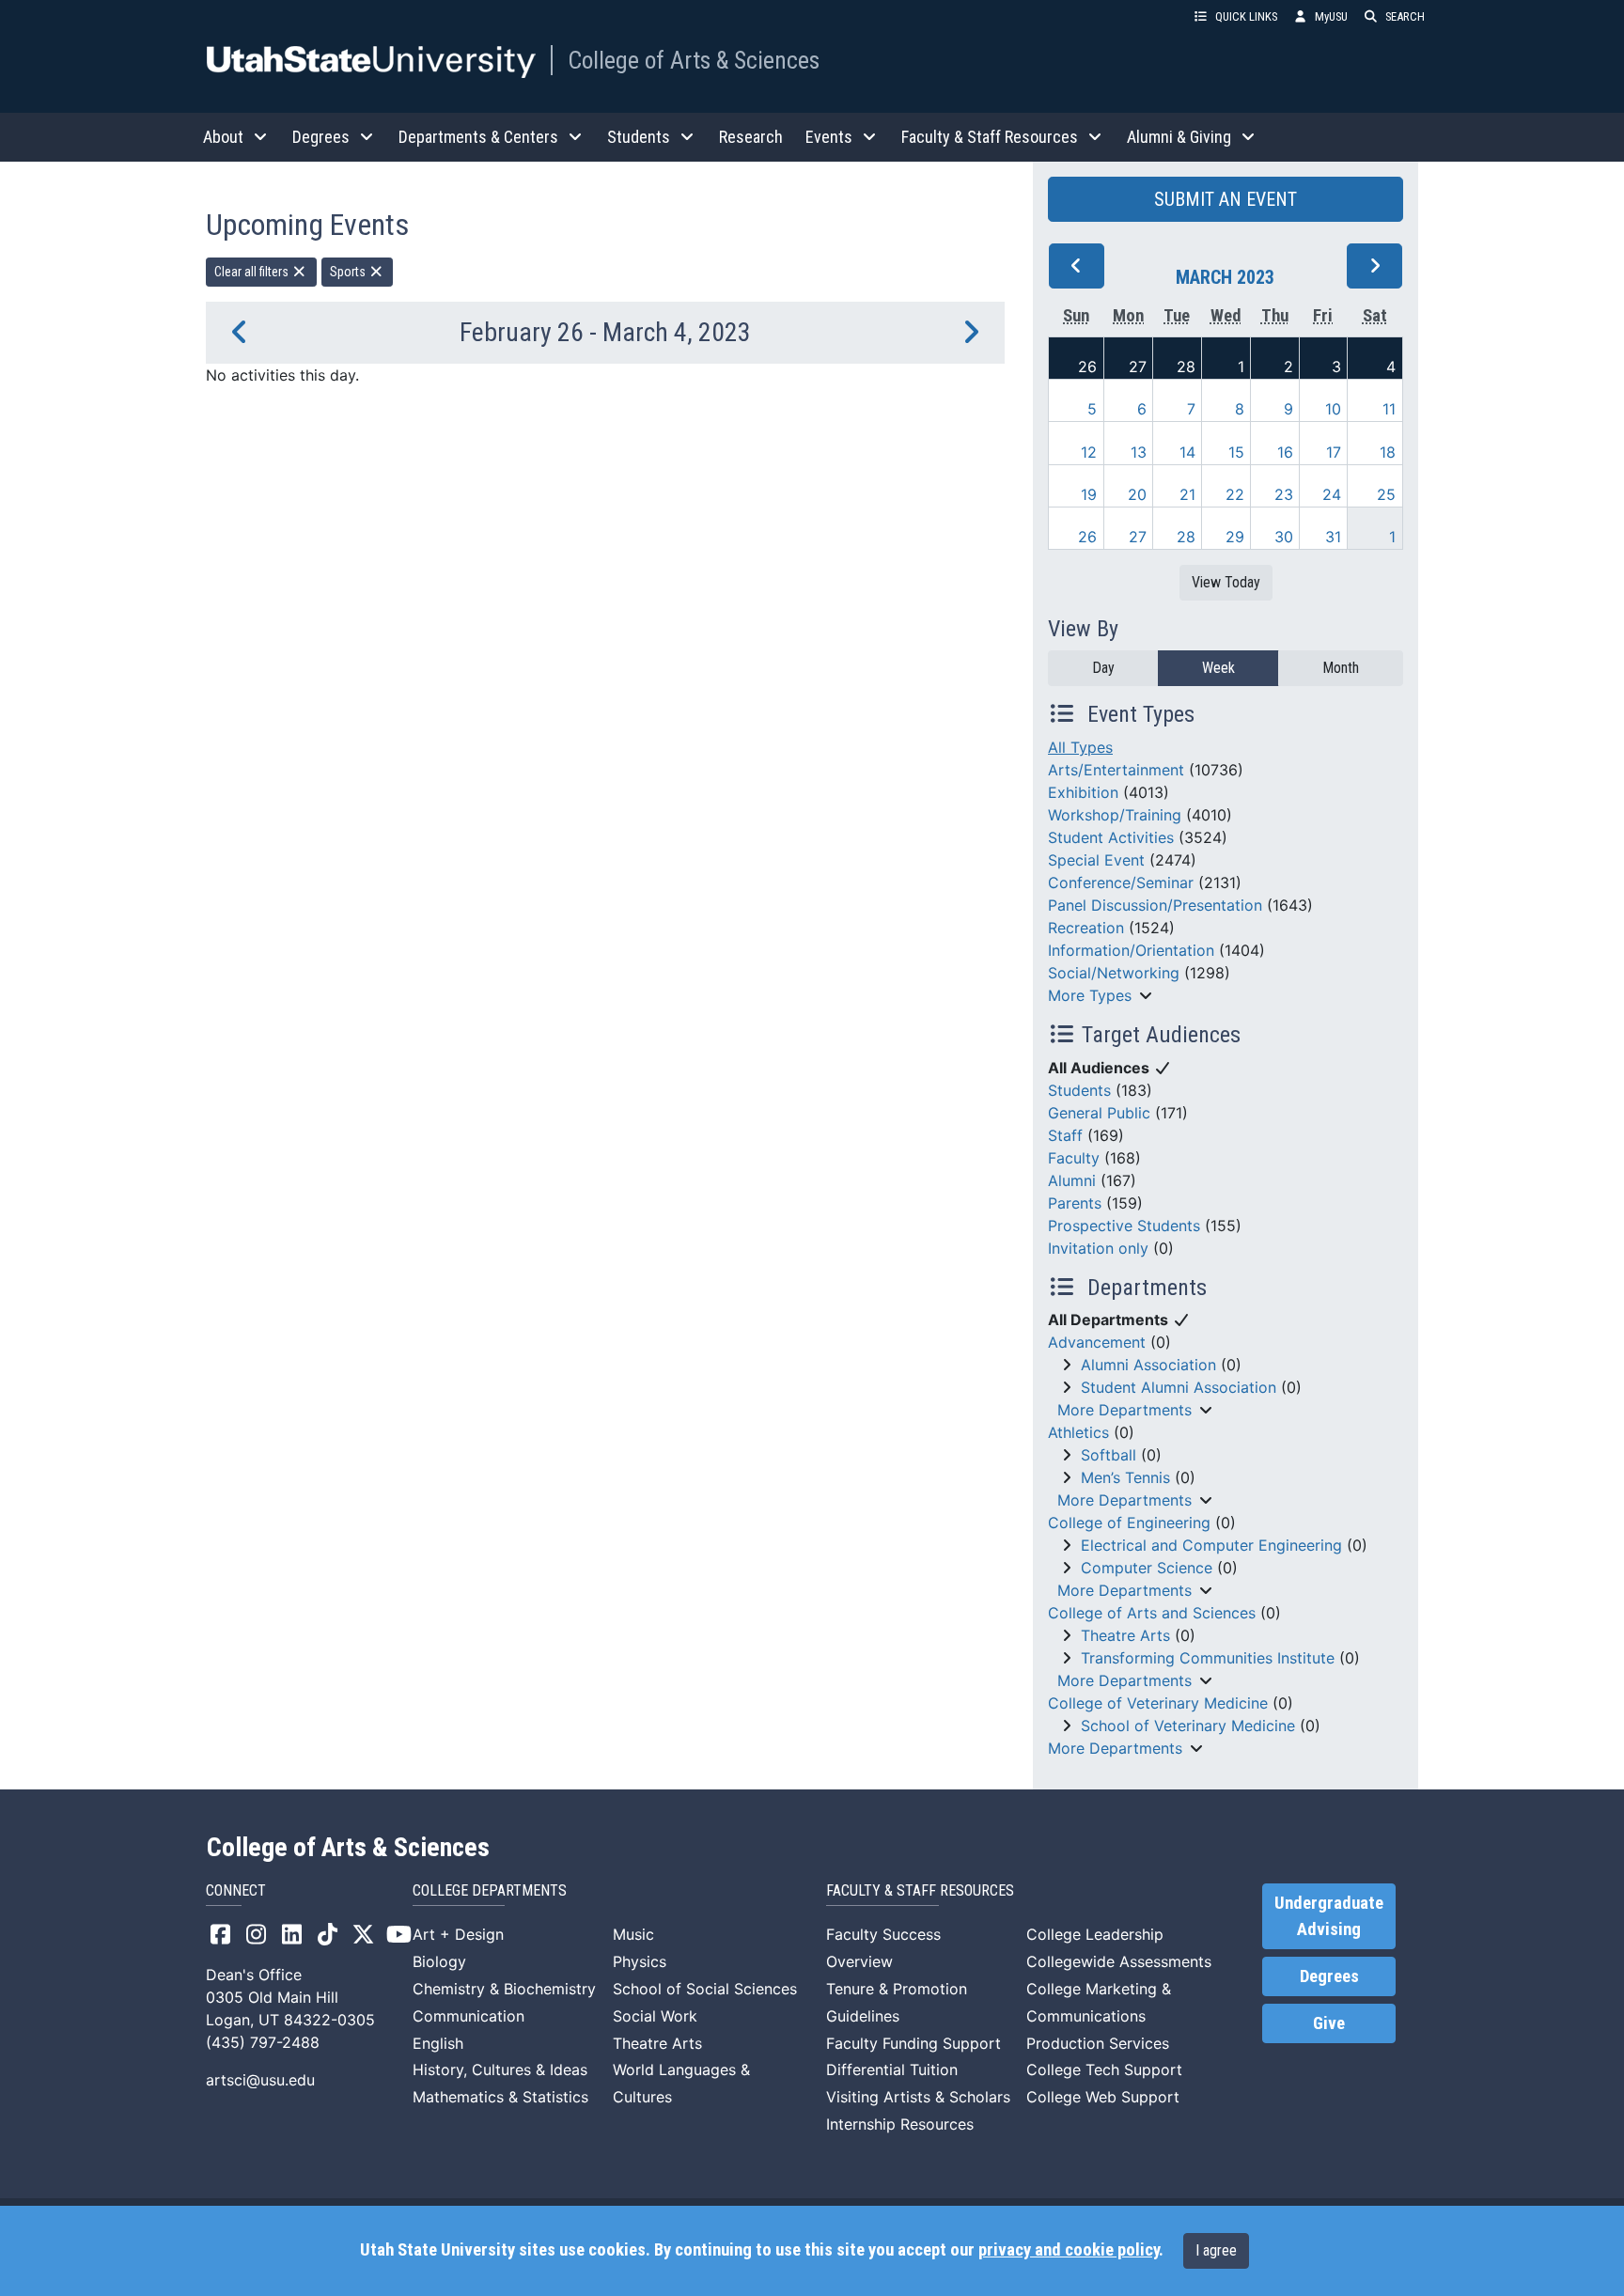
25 (1386, 494)
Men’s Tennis (1125, 1477)
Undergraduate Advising (1329, 1916)
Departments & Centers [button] (478, 137)
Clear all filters (253, 272)
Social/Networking (1114, 973)
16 (1285, 452)
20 (1137, 494)
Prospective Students (1124, 1226)
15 (1236, 452)
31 (1333, 537)
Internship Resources (900, 2124)
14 (1187, 452)
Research (751, 137)
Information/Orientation (1131, 950)
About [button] (223, 137)
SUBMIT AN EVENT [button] (1226, 199)
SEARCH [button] (1405, 16)
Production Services (1098, 2043)
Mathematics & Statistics (500, 2097)
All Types (1080, 747)
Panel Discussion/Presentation (1155, 905)
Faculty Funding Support (913, 2043)
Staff (1065, 1135)
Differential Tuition (892, 2070)
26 (1087, 367)
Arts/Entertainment (1116, 770)
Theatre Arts (1125, 1635)
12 (1089, 452)
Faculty (1074, 1158)
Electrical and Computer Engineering (1211, 1545)
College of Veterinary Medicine (1158, 1703)
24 (1332, 494)
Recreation (1086, 928)
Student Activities (1111, 837)
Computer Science (1147, 1568)
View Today (1226, 582)
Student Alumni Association (1179, 1387)
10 (1333, 409)
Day (1103, 668)
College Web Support (1103, 2097)
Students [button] (639, 137)
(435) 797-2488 (263, 2042)
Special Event (1096, 860)
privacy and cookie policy (1069, 2250)
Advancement (1097, 1342)
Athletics (1078, 1432)
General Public (1099, 1113)
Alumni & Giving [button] (1179, 137)
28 (1186, 367)
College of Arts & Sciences (694, 60)
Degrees (1329, 1976)
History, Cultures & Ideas (500, 2070)
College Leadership (1095, 1934)
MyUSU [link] (1331, 16)
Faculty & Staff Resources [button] (990, 137)
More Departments (1124, 1410)
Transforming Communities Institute (1208, 1658)
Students (1079, 1090)
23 (1284, 494)
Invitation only (1098, 1248)
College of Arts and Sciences (1152, 1613)
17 (1334, 452)
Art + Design (458, 1934)
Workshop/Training (1115, 815)
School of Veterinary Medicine (1188, 1726)
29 (1235, 537)
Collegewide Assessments (1119, 1961)
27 (1138, 367)
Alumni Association (1148, 1365)
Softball (1109, 1455)
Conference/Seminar (1121, 882)
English (438, 2043)
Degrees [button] (321, 137)
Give (1329, 2023)
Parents (1075, 1203)
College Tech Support (1104, 2070)
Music (633, 1934)
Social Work (655, 2016)
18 (1388, 452)
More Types (1090, 995)
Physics (640, 1961)
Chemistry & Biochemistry (504, 1989)
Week (1218, 668)
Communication (468, 2016)
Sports (349, 272)
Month (1341, 668)
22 (1235, 494)
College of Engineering (1129, 1523)
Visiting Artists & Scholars (918, 2097)
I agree (1216, 2250)
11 (1389, 409)
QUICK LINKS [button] (1246, 16)
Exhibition (1083, 792)
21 (1187, 494)
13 (1139, 452)
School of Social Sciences (705, 1989)
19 (1089, 494)
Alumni (1072, 1180)
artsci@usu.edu (260, 2080)
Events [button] (829, 137)
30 (1284, 537)
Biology (439, 1961)
